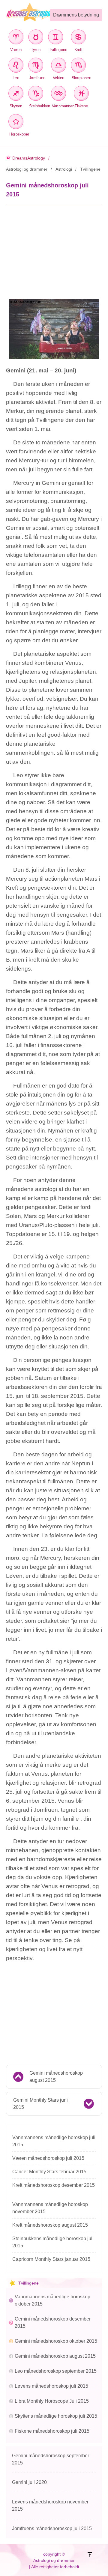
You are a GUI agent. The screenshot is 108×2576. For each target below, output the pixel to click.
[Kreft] (78, 38)
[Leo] (16, 66)
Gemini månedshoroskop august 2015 (56, 2077)
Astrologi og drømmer (27, 169)
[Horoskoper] (17, 122)
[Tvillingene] (57, 38)
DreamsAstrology (29, 158)
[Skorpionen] (80, 66)
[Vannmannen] (60, 94)
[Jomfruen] (37, 66)
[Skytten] (16, 94)
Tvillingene (90, 169)
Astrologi (64, 169)
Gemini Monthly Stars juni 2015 (40, 2104)
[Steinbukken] (37, 94)
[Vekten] (58, 66)
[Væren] (16, 38)
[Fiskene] (81, 94)
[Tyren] (36, 38)
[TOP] (95, 2561)
